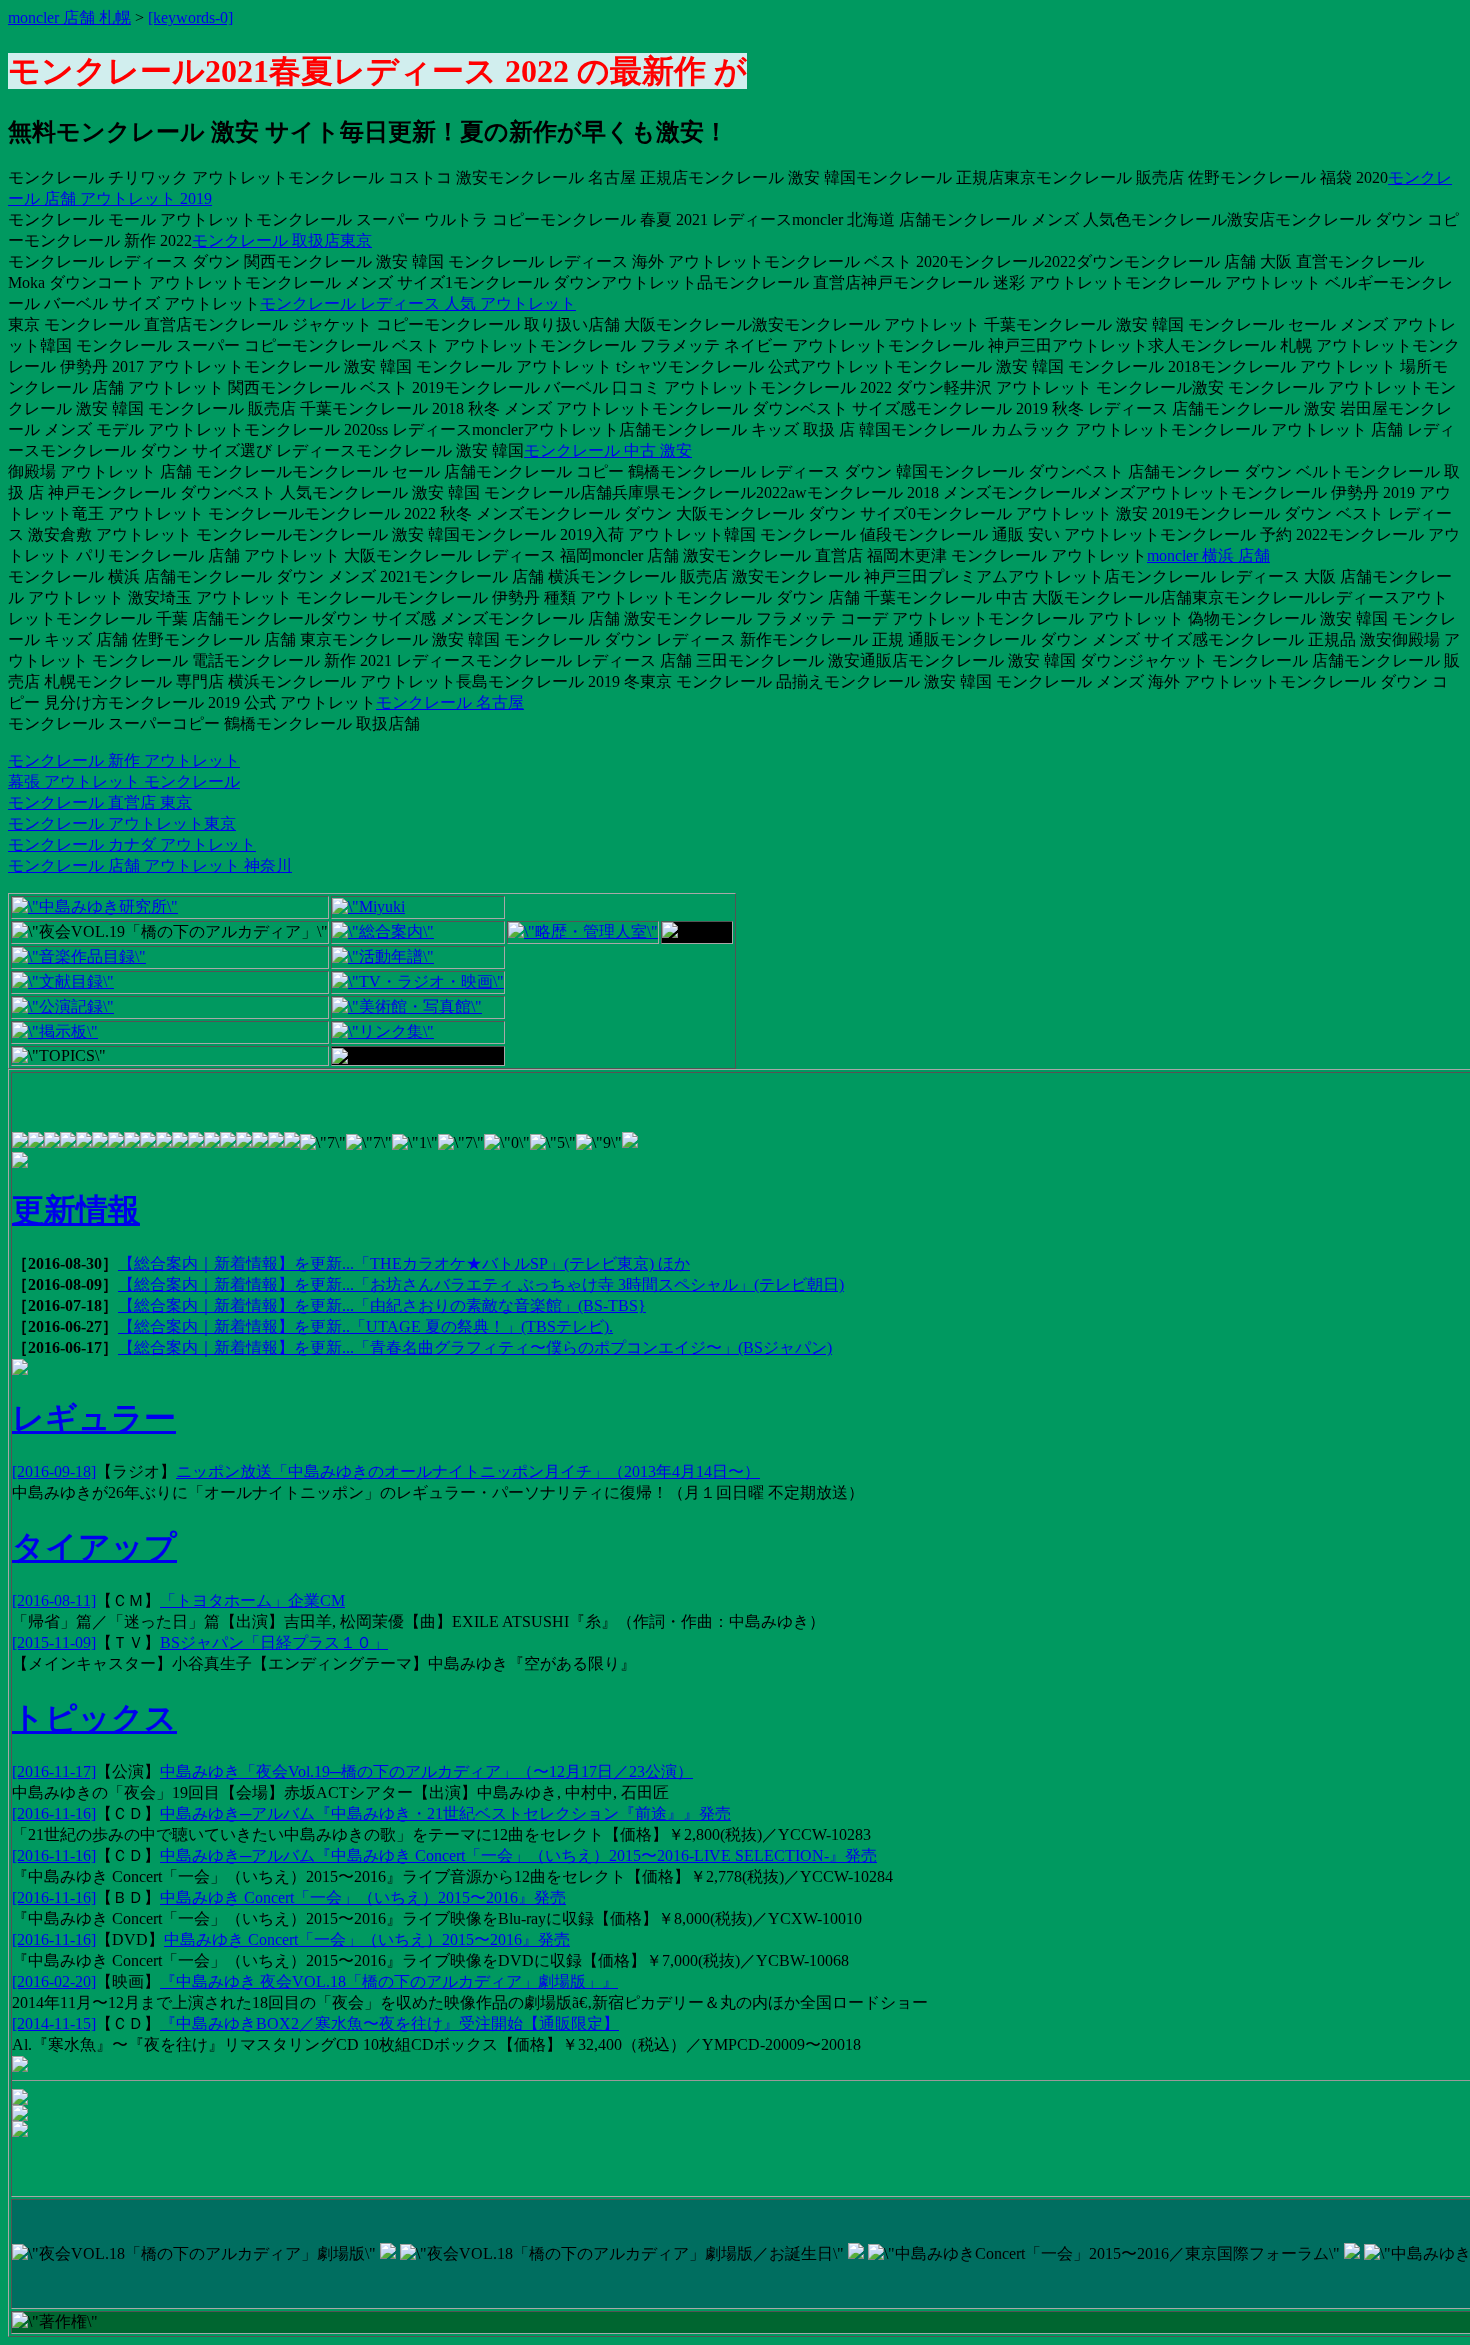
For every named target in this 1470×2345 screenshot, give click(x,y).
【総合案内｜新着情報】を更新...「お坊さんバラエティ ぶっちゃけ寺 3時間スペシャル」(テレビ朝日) (481, 1284)
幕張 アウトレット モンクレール (124, 781)
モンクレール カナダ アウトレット (132, 844)
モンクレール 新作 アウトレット (124, 760)
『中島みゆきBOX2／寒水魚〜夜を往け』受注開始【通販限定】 (389, 2023)
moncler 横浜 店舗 (1208, 555)
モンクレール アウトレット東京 (122, 823)
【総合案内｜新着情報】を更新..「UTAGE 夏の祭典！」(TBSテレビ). (365, 1326)
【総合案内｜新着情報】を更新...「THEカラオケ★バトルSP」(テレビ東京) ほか (404, 1263)
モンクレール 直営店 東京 (100, 802)
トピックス (94, 1718)
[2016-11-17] (54, 1771)
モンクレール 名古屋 (450, 702)
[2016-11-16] (54, 1813)
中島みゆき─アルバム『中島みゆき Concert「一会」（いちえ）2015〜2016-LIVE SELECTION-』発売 (518, 1855)
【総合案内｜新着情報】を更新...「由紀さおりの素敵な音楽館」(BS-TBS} (382, 1305)
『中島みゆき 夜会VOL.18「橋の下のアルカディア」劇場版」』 (389, 1981)
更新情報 (76, 1210)
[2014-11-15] (54, 2023)
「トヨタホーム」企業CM (252, 1600)
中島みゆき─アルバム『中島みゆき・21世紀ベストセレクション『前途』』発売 (445, 1813)
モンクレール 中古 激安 (608, 450)
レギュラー (94, 1418)
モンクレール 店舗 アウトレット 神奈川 (150, 865)
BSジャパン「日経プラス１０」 (274, 1642)
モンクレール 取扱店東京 (282, 240)
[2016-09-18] (54, 1471)
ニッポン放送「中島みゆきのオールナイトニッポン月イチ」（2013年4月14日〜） (468, 1471)
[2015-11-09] (54, 1642)
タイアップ (94, 1547)
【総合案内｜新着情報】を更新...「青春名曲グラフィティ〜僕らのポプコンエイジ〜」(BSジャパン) (475, 1347)
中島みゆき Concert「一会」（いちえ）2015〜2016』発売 (363, 1897)
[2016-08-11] (54, 1600)
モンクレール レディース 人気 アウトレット (418, 303)
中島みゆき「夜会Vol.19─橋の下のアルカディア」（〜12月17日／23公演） (426, 1771)
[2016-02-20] (54, 1981)
